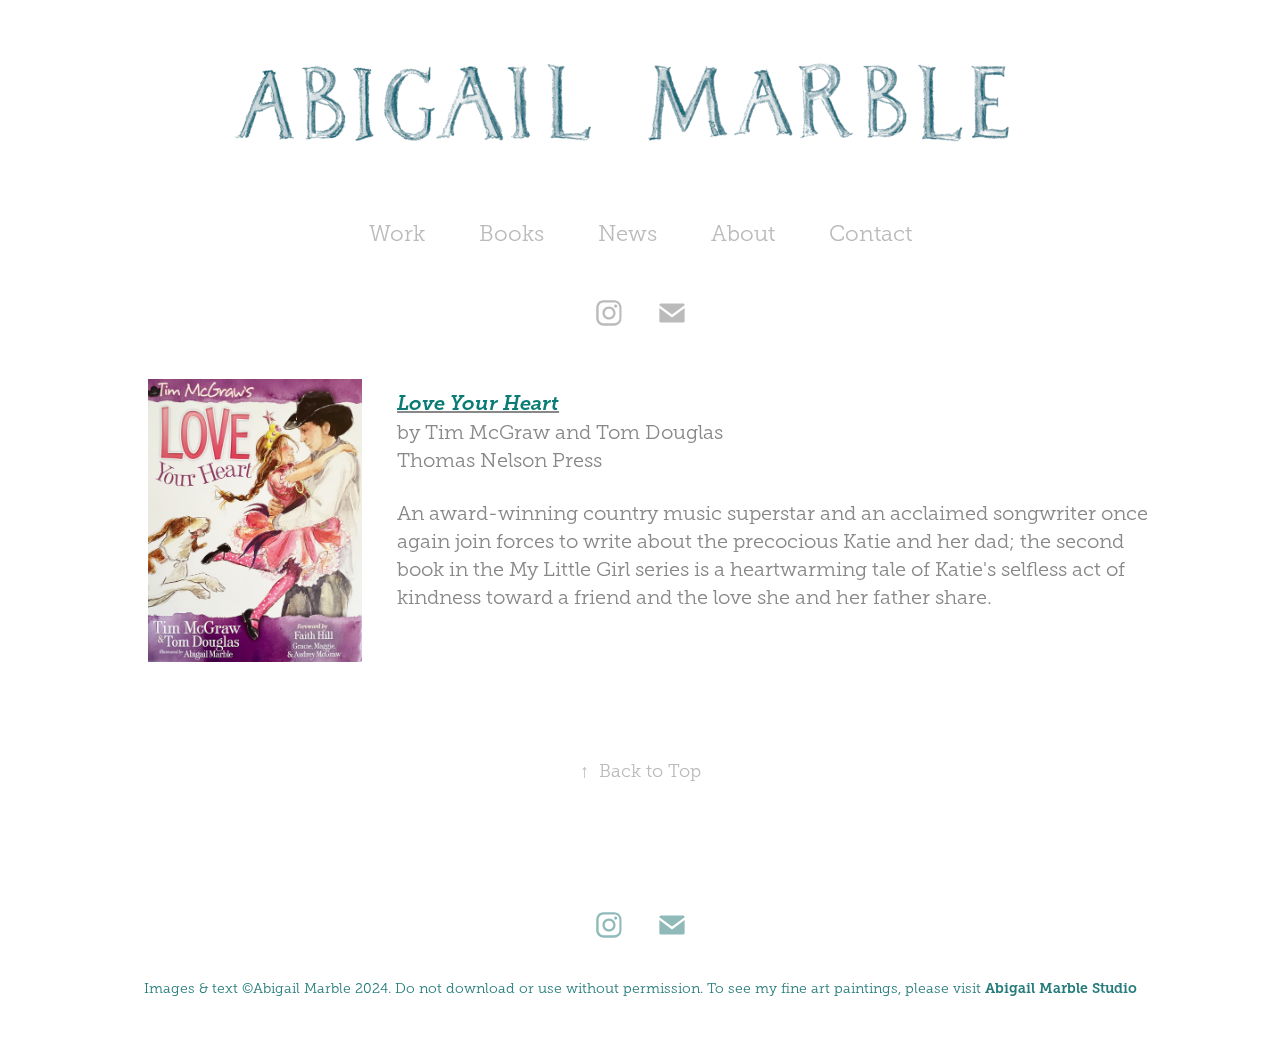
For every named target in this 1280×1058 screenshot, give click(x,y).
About (743, 233)
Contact (870, 233)
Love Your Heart (478, 403)
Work (397, 233)
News (627, 233)
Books (511, 233)
